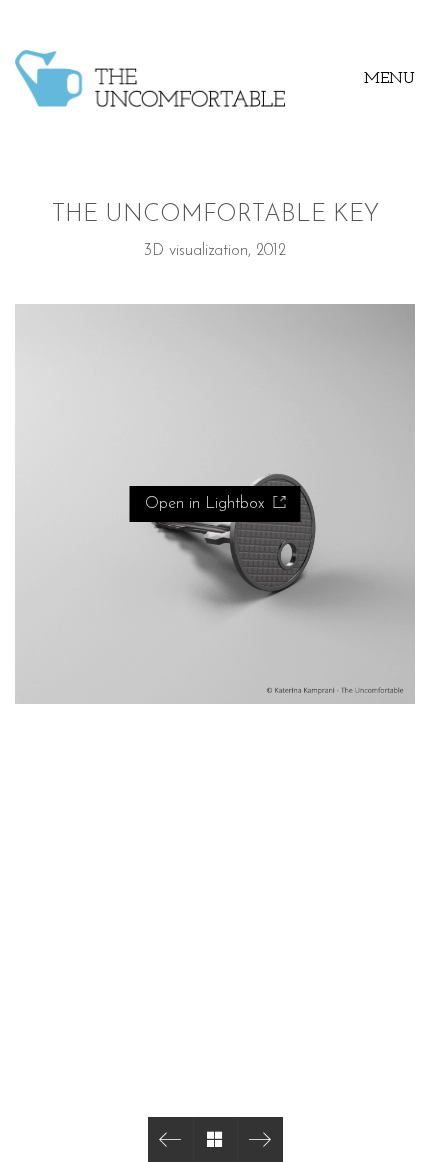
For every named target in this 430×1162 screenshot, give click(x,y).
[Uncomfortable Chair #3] (170, 1139)
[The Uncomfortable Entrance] (260, 1139)
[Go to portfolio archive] (215, 1139)
